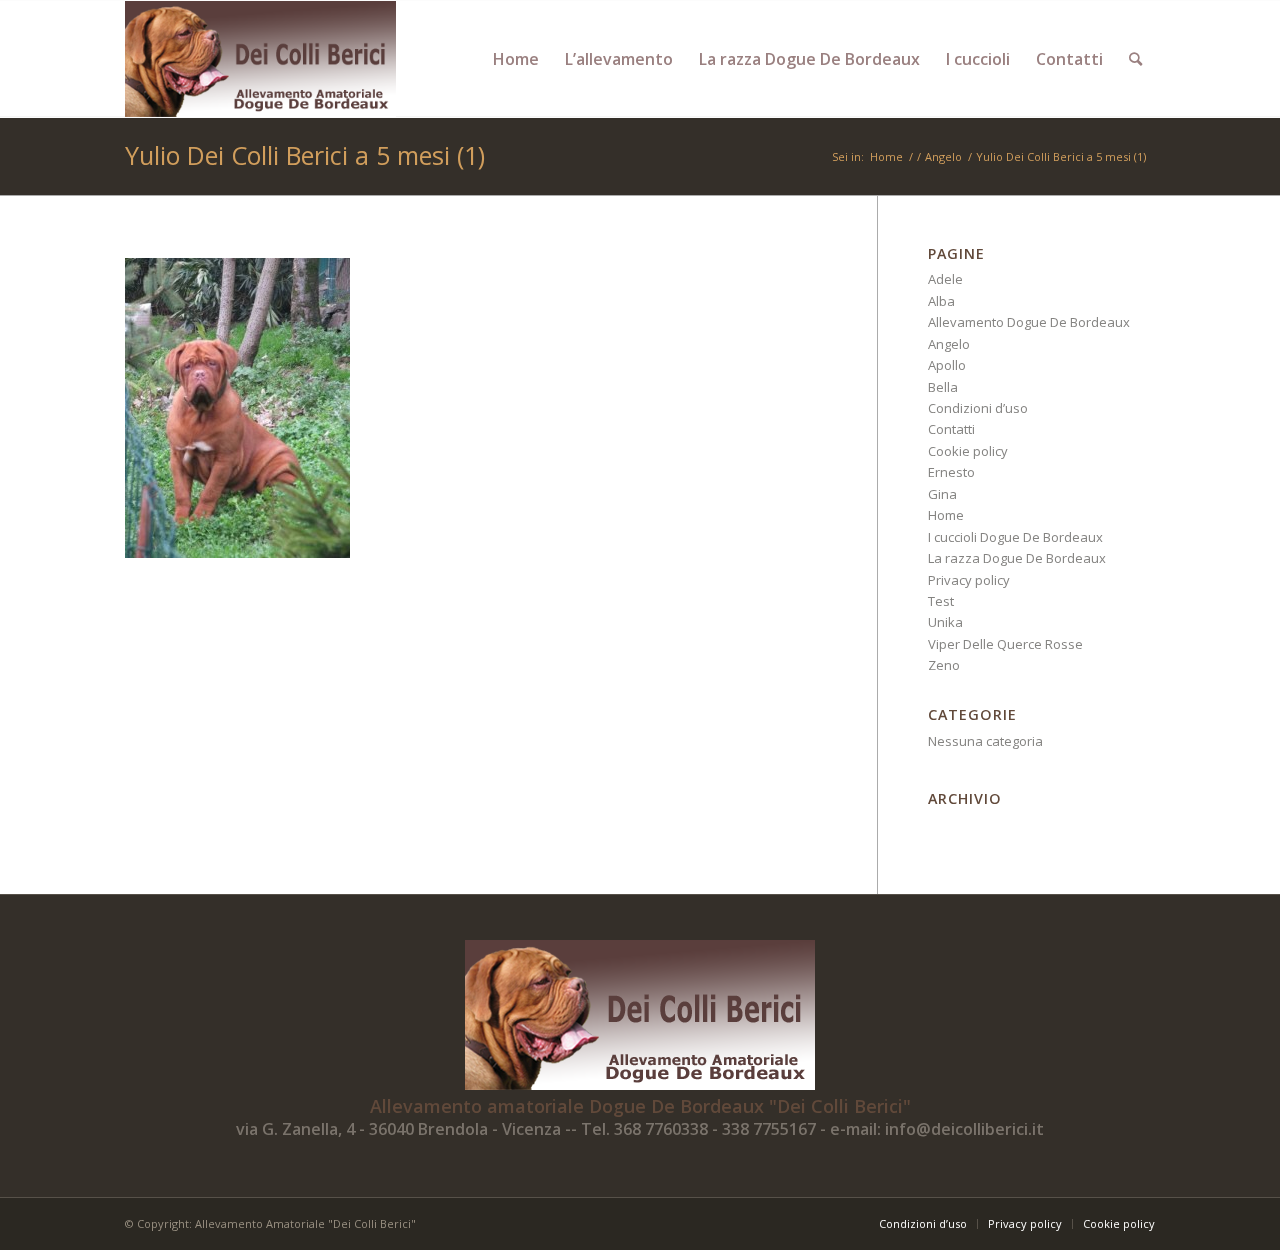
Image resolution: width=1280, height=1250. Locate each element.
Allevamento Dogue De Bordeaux (1029, 322)
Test (941, 601)
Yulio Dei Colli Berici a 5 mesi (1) (305, 155)
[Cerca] (1135, 59)
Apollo (947, 365)
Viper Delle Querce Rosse (1005, 644)
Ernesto (951, 472)
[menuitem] (516, 59)
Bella (943, 387)
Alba (941, 301)
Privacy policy (969, 580)
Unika (945, 622)
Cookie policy (968, 451)
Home (946, 515)
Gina (942, 494)
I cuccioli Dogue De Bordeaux (1015, 537)
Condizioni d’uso (978, 408)
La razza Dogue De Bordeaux (1017, 558)
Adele (945, 279)
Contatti (951, 429)
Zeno (944, 665)
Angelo (949, 344)
